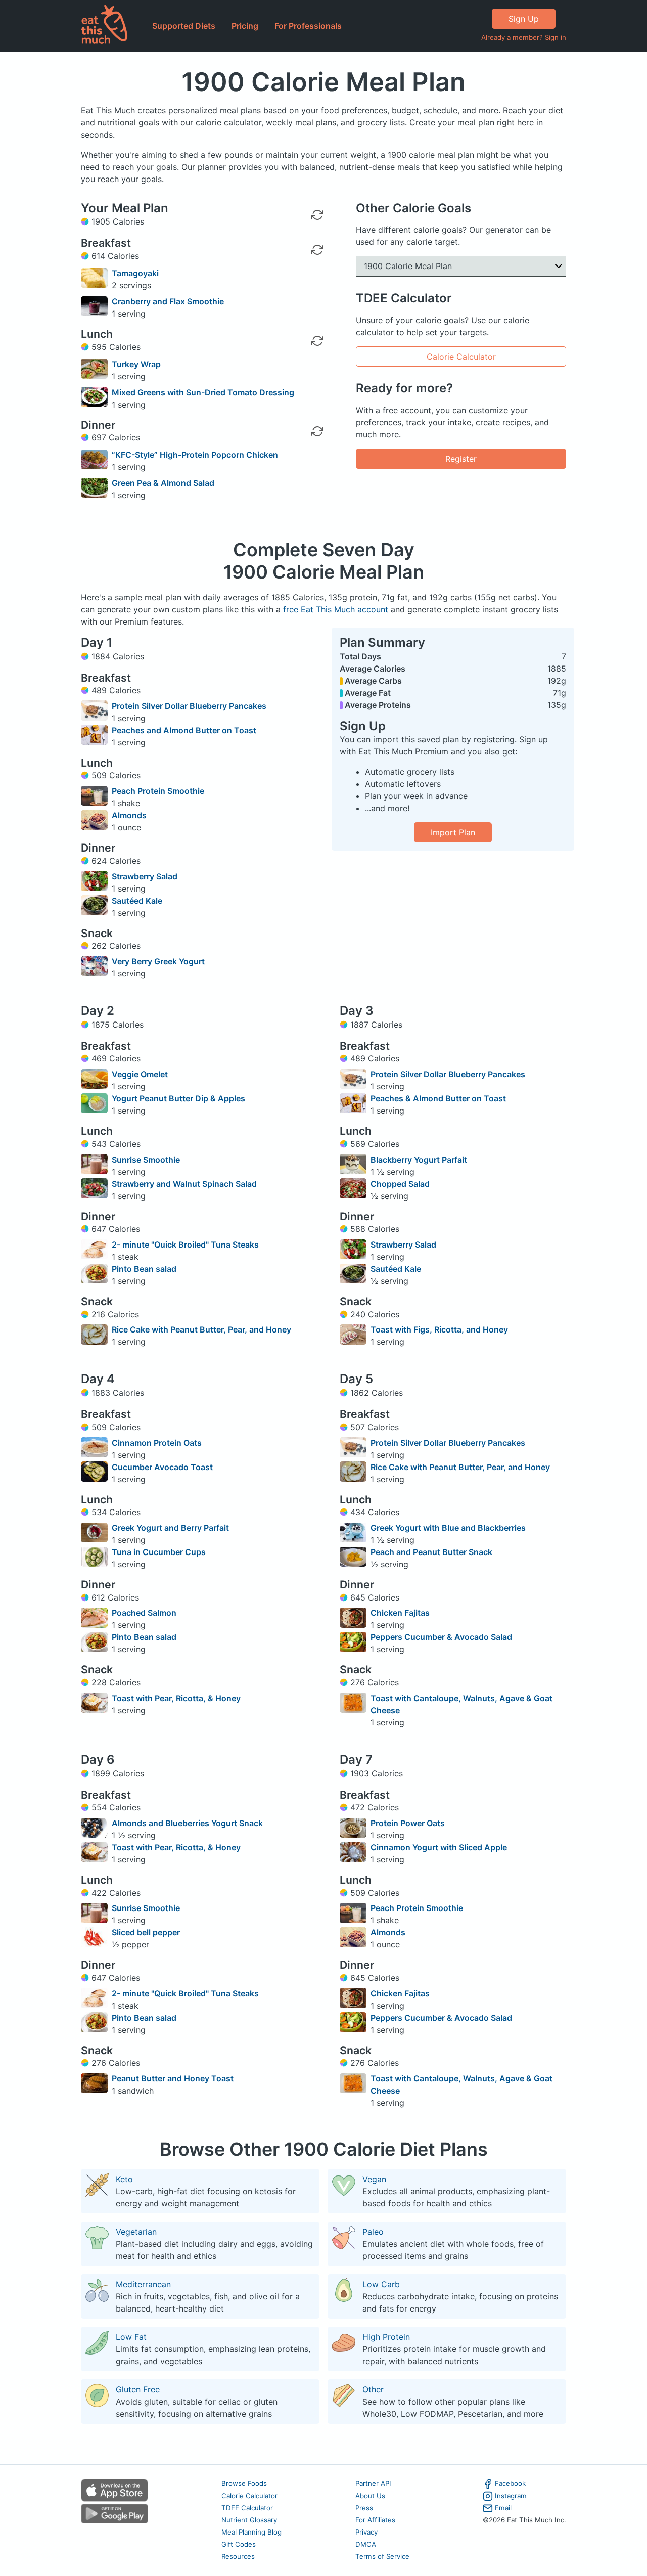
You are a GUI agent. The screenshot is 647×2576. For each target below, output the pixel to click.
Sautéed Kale (137, 901)
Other (373, 2389)
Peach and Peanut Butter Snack (431, 1552)
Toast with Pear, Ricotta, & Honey (176, 1698)
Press (364, 2508)
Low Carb (381, 2284)
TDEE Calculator (247, 2508)
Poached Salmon (144, 1613)
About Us (370, 2496)
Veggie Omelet (140, 1074)
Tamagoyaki (135, 273)
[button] (461, 266)
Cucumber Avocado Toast (162, 1467)
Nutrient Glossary (249, 2520)
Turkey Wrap (136, 364)
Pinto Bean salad (144, 1269)
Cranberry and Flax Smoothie (168, 301)
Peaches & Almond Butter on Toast (438, 1098)
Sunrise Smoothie (146, 1160)
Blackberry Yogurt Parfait (419, 1160)
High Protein (386, 2337)
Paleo (373, 2232)
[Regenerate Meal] (317, 250)
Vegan (374, 2179)
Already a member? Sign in (524, 37)
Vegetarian (136, 2232)
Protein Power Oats (408, 1823)
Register (461, 459)
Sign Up (524, 19)
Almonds (129, 815)
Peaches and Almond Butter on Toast (184, 730)
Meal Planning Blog (251, 2532)
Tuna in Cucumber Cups (159, 1552)
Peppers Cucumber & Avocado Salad (441, 1637)
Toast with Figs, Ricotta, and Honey (439, 1329)
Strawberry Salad (145, 876)
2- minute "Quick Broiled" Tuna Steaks (185, 1245)
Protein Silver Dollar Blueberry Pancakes (189, 706)
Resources (238, 2556)
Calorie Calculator (461, 357)
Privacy (366, 2532)
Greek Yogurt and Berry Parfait (170, 1528)
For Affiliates (375, 2520)
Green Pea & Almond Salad (163, 483)
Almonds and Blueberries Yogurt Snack (187, 1823)
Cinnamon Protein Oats (157, 1443)
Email (503, 2508)
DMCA (366, 2544)
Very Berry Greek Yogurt (158, 961)
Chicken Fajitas (400, 1613)
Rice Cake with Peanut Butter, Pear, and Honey (201, 1329)
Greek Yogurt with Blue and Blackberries (448, 1528)
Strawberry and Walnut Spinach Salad (184, 1184)
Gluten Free (138, 2389)
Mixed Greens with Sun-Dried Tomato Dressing (203, 392)
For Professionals (308, 26)
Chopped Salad (400, 1184)
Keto (124, 2179)
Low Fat (131, 2337)
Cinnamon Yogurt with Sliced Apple (439, 1847)
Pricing (245, 26)
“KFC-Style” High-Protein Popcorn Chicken (195, 455)
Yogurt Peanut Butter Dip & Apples (178, 1098)
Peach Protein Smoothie (158, 791)
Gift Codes (239, 2544)
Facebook (510, 2483)
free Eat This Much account (336, 609)
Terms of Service (382, 2556)
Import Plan (453, 832)
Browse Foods (244, 2483)
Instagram (511, 2496)
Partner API (373, 2483)
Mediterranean (143, 2284)
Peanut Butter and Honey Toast (173, 2078)
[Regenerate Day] (317, 215)
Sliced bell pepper (146, 1932)
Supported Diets (184, 26)
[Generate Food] (317, 278)
